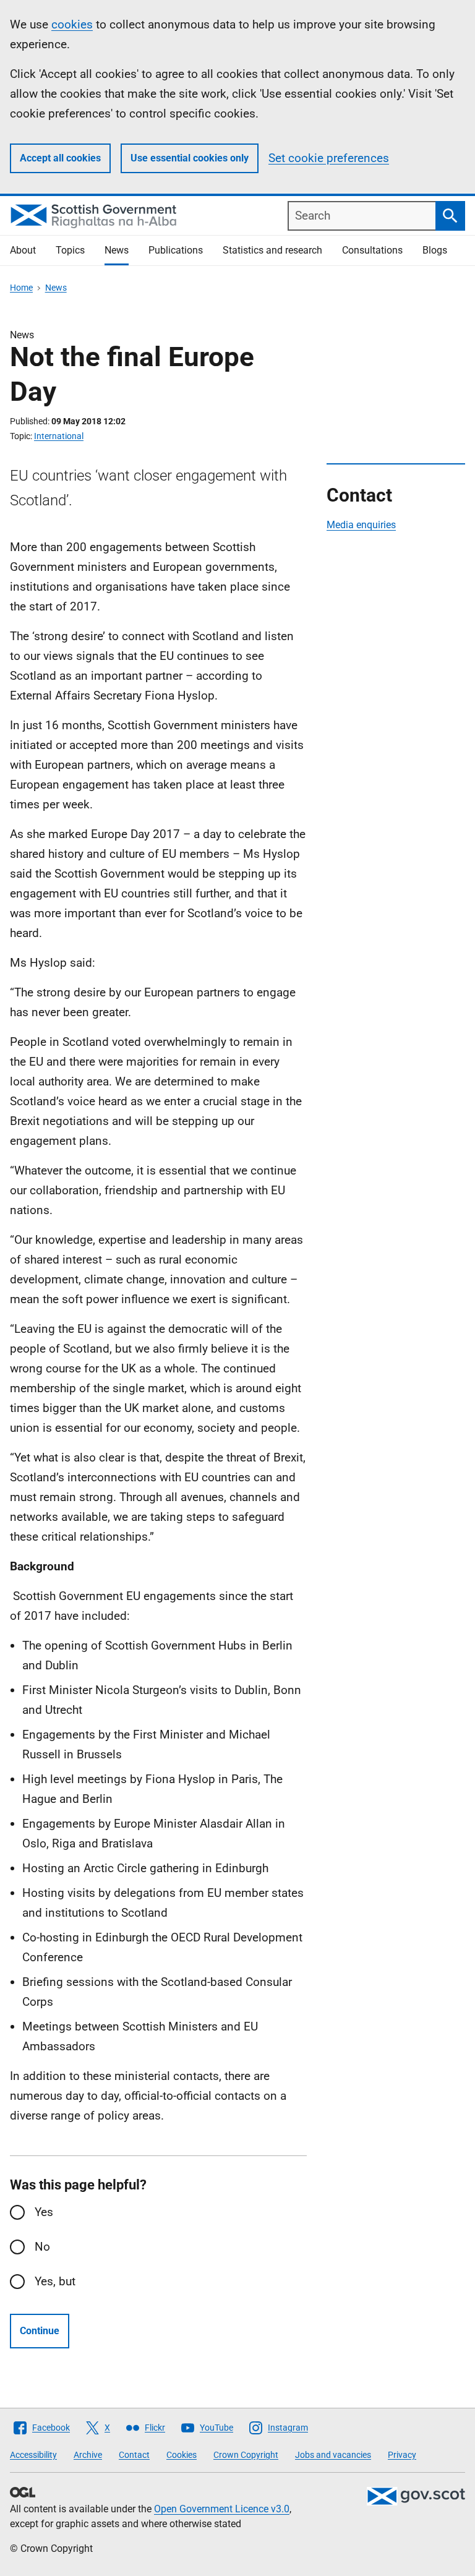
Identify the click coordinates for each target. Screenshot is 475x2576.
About (23, 250)
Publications (176, 250)
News (117, 250)
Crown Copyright (246, 2455)
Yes (44, 2212)
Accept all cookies (60, 158)
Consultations (372, 250)
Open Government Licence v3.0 (222, 2509)
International (59, 436)
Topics (70, 250)
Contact (134, 2455)
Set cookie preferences (329, 158)
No (42, 2247)
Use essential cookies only (190, 158)
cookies (72, 24)
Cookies (182, 2455)
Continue (40, 2331)
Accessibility (33, 2455)
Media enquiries (361, 525)
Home (21, 288)
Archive (88, 2455)
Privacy (402, 2455)
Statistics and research (272, 250)
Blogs (435, 250)
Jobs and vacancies (333, 2455)
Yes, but (55, 2281)
